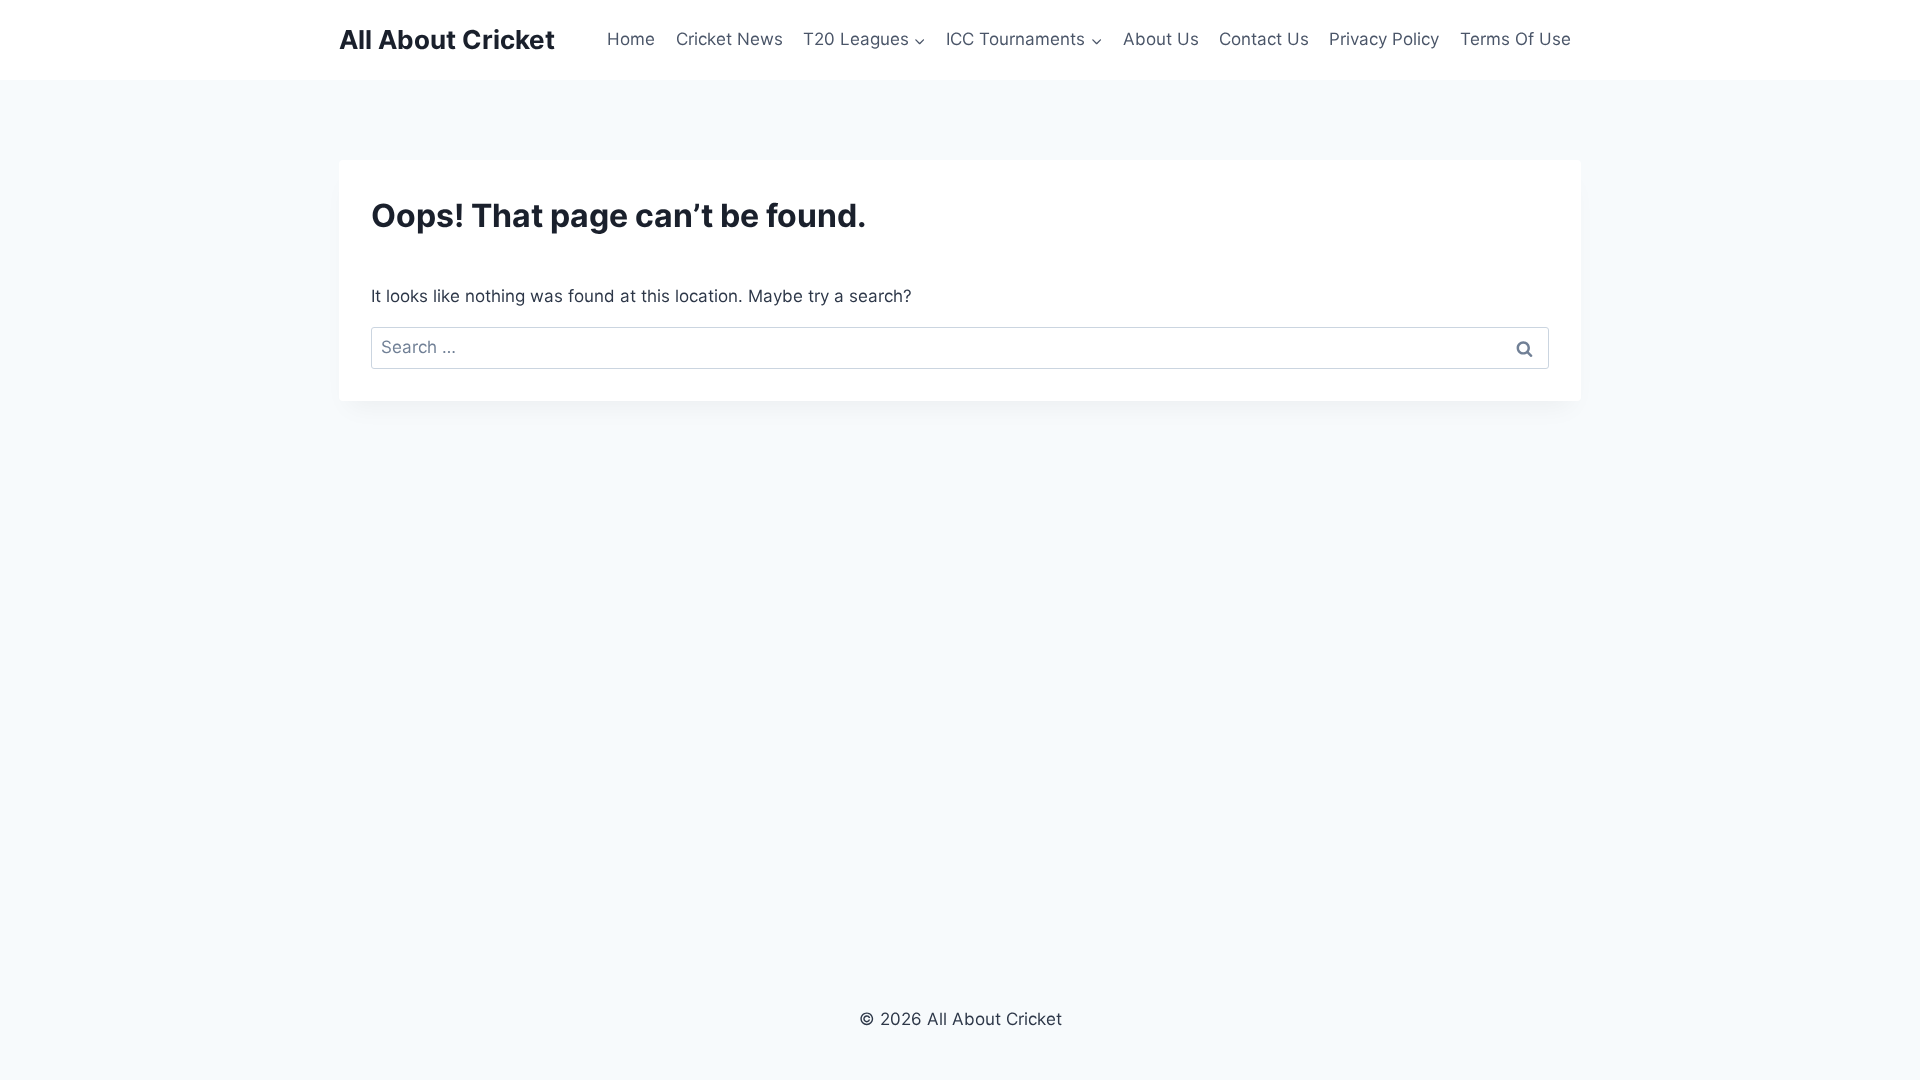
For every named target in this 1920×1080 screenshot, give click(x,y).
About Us (1161, 39)
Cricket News (729, 39)
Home (631, 39)
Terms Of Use (1515, 39)
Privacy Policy (1384, 39)
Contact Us (1264, 39)
